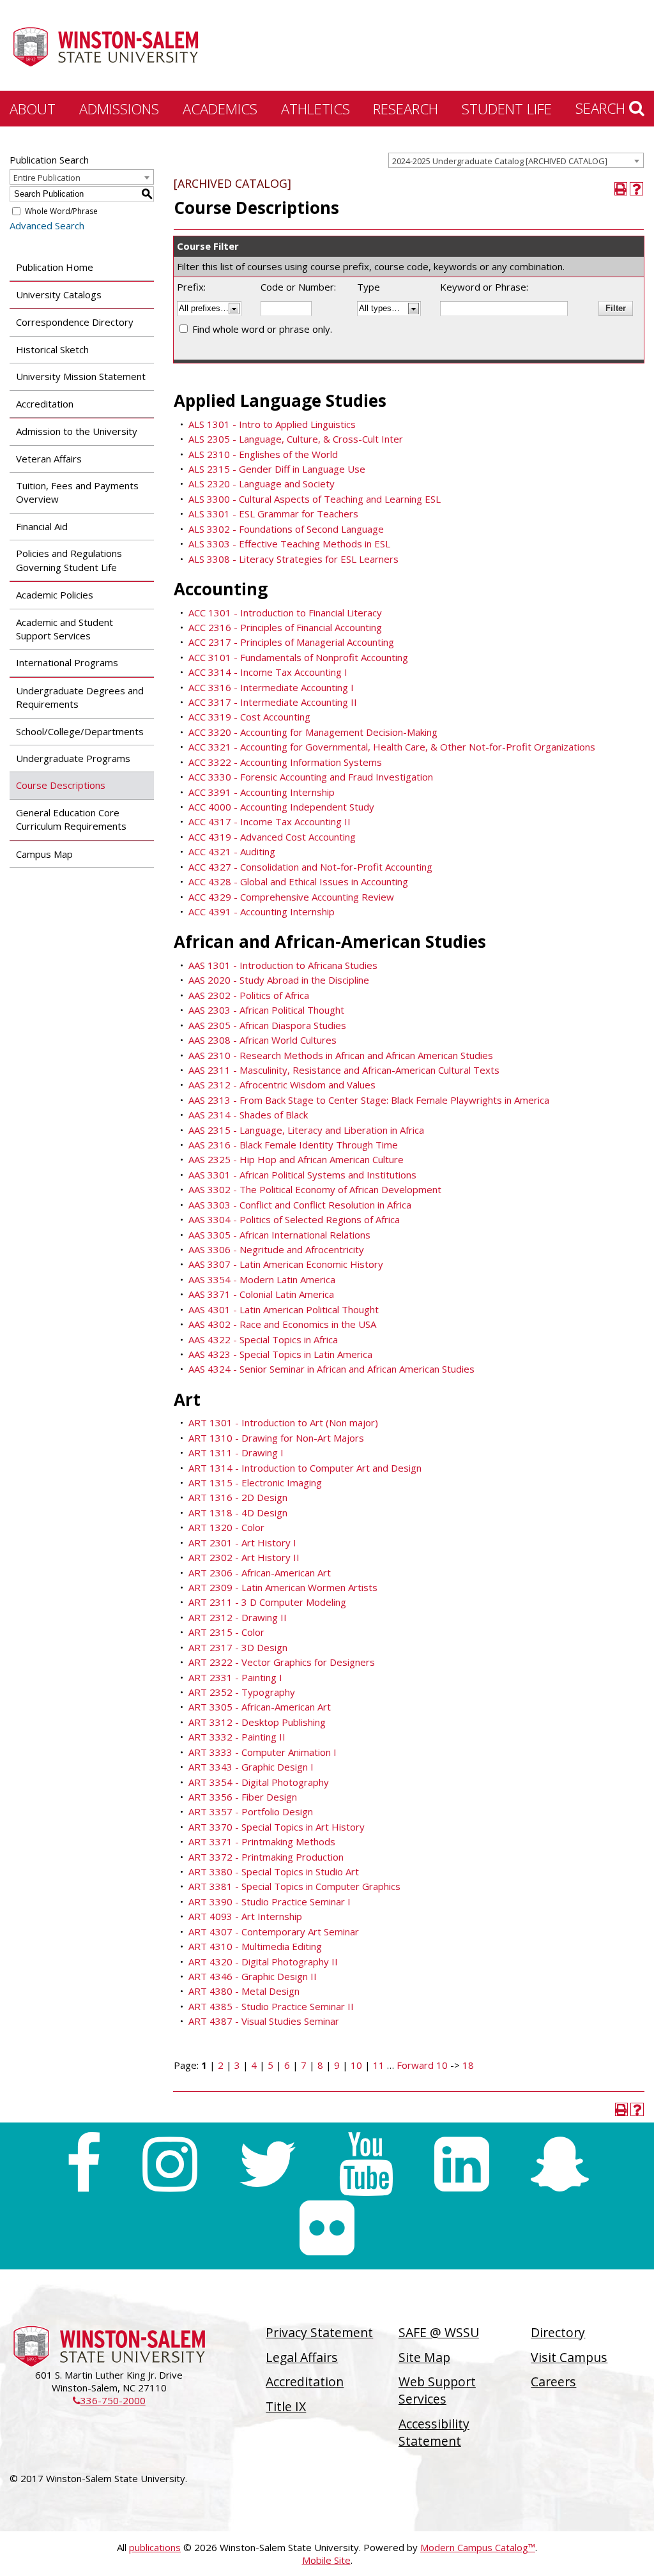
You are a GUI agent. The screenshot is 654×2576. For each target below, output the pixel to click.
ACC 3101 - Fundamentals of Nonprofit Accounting (298, 657)
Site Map (424, 2357)
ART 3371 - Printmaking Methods (262, 1841)
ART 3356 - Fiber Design (243, 1797)
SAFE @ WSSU (439, 2332)
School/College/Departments (80, 731)
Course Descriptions (61, 785)
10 (356, 2065)
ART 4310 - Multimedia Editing (255, 1946)
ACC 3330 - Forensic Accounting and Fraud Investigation (311, 777)
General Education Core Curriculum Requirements (71, 819)
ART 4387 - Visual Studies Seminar (264, 2021)
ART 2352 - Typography (242, 1692)
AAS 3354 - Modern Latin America (262, 1279)
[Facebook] (83, 2164)
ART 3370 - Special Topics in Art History (277, 1827)
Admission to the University (77, 431)
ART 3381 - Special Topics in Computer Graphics (294, 1886)
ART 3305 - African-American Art (260, 1707)
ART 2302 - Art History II (244, 1557)
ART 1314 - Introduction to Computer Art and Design (305, 1468)
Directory (558, 2332)
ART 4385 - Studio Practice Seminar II (271, 2006)
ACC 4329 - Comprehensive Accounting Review (291, 897)
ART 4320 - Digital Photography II (263, 1962)
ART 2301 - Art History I (242, 1543)
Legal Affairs (302, 2357)
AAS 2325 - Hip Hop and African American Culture (296, 1159)
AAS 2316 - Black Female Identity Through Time (293, 1145)
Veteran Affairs (49, 459)
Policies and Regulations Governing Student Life (69, 560)
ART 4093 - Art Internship (245, 1916)
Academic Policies (55, 595)
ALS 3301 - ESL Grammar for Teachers (273, 514)
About (33, 109)
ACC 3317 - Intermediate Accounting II (273, 702)
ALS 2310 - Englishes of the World (263, 454)
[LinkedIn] (462, 2164)
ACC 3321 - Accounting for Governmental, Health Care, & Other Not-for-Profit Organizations (392, 747)
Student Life (507, 109)
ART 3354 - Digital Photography (259, 1782)
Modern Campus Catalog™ (478, 2547)
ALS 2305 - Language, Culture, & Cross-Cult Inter (296, 439)
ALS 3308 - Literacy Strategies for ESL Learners (293, 559)
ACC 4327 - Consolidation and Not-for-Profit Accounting (310, 867)
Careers (553, 2382)
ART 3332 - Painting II (237, 1737)
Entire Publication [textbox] (47, 178)
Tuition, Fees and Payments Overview (77, 492)
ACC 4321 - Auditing (232, 851)
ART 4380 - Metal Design (244, 1991)
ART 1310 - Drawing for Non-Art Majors (276, 1438)
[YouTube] (366, 2164)
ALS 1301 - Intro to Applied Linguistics (272, 424)
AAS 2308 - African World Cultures (262, 1040)
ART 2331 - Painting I (235, 1677)
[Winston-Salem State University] (105, 47)
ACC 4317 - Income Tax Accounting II (270, 821)
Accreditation (45, 404)
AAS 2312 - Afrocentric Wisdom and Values (282, 1085)
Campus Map (44, 854)
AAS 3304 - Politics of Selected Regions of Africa (294, 1219)
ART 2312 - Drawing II (238, 1617)
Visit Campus (569, 2357)
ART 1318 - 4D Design (238, 1513)
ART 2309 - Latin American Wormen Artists (283, 1587)
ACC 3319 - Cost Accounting (249, 717)
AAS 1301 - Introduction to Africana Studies (283, 965)
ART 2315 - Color (226, 1632)
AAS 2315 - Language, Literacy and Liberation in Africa (306, 1130)
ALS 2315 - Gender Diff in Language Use (277, 469)
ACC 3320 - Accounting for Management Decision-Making (313, 732)
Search (602, 108)
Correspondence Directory (75, 322)
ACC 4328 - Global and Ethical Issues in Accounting (298, 881)
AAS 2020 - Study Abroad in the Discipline (279, 980)
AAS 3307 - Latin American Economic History (286, 1264)
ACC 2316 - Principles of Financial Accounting (285, 627)
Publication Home (55, 267)
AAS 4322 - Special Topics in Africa (263, 1339)
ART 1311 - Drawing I (236, 1452)
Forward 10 (422, 2065)
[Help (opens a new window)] (636, 189)
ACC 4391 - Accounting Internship (262, 911)
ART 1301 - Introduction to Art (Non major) (283, 1422)
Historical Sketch (52, 349)
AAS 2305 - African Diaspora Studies (267, 1025)
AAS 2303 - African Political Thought (266, 1010)
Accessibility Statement (434, 2432)
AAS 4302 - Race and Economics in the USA (282, 1324)
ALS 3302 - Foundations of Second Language (286, 529)
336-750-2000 (109, 2400)
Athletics (316, 109)
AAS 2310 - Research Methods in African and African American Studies (341, 1055)
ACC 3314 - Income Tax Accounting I (268, 672)
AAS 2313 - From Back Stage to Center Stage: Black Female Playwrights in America (369, 1100)
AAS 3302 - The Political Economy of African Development (315, 1189)
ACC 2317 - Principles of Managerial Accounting (291, 642)
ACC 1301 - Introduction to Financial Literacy (285, 613)
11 (379, 2065)
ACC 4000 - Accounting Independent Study (281, 807)
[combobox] (516, 160)
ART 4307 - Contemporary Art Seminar (274, 1932)
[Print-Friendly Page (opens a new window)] (621, 189)
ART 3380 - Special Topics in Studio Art (274, 1871)
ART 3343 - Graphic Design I (251, 1767)
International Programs (67, 662)
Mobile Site (326, 2560)
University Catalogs (59, 294)
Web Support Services (437, 2390)
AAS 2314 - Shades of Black (248, 1115)
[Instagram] (170, 2164)
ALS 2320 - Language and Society (262, 484)
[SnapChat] (560, 2164)
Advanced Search (47, 225)
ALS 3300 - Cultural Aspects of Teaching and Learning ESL (315, 499)
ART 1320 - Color (226, 1527)
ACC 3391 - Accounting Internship (262, 792)
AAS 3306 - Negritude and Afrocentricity (276, 1249)
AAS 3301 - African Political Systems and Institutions (302, 1175)
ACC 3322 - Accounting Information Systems (285, 762)
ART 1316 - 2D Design (238, 1497)
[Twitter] (268, 2164)
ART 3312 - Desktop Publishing (257, 1722)
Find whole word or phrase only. (262, 329)
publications (155, 2547)
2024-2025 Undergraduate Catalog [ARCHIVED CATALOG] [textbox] (500, 161)
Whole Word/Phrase (61, 211)
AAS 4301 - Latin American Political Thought (284, 1309)
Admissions (119, 109)
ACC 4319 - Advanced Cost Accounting (272, 837)
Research (406, 109)
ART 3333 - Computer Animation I (262, 1752)
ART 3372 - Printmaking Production (266, 1857)
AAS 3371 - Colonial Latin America (261, 1294)
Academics (220, 109)
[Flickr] (327, 2228)
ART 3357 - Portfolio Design (251, 1811)
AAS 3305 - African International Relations (279, 1235)
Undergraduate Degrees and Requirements (80, 697)
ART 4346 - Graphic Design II (253, 1976)
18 (468, 2065)
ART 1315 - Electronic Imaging (255, 1482)
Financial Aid (42, 526)
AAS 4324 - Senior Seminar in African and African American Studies (331, 1369)
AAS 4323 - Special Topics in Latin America (280, 1354)
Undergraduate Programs (73, 758)
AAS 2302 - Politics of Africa (249, 995)
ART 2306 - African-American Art (260, 1573)
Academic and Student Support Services (65, 629)
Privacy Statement (319, 2332)
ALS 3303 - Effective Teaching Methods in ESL (289, 544)
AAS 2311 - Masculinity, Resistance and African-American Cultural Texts (344, 1070)
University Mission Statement (81, 376)
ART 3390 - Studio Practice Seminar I (270, 1902)
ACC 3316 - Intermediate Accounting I (271, 687)
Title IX (286, 2406)
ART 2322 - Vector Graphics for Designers (282, 1662)
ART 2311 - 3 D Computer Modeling (267, 1602)
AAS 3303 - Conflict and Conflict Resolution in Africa (300, 1205)
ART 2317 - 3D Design (238, 1647)
